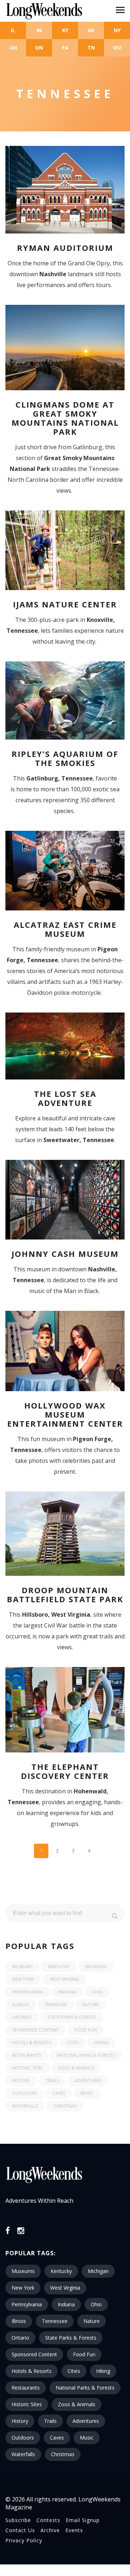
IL (13, 30)
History (21, 2081)
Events (74, 2530)
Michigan (96, 1967)
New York (23, 1979)
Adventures (88, 2081)
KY (65, 30)
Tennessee (55, 2005)
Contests (48, 2520)
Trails (52, 2081)
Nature (90, 2005)
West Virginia (64, 1979)
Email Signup (83, 2520)
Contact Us (20, 2530)
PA (65, 48)
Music (87, 2093)
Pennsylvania (28, 1992)
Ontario (22, 2017)
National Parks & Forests (86, 2055)
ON (39, 48)
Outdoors (25, 2093)
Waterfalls (25, 2106)
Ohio (97, 1992)
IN (39, 30)
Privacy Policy (24, 2540)
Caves (59, 2093)
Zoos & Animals (76, 2068)
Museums (22, 1967)
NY (117, 30)
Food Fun (86, 2030)
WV (117, 48)
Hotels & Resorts (32, 2043)
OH (13, 48)
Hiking (101, 2043)
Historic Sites (27, 2068)
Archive (50, 2530)
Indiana (67, 1992)
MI (91, 30)
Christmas (65, 2106)
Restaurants (27, 2055)
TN (91, 48)
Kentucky (59, 1967)
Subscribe (18, 2520)
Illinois (21, 2005)
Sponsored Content (36, 2030)
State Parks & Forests (72, 2017)
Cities (73, 2043)
